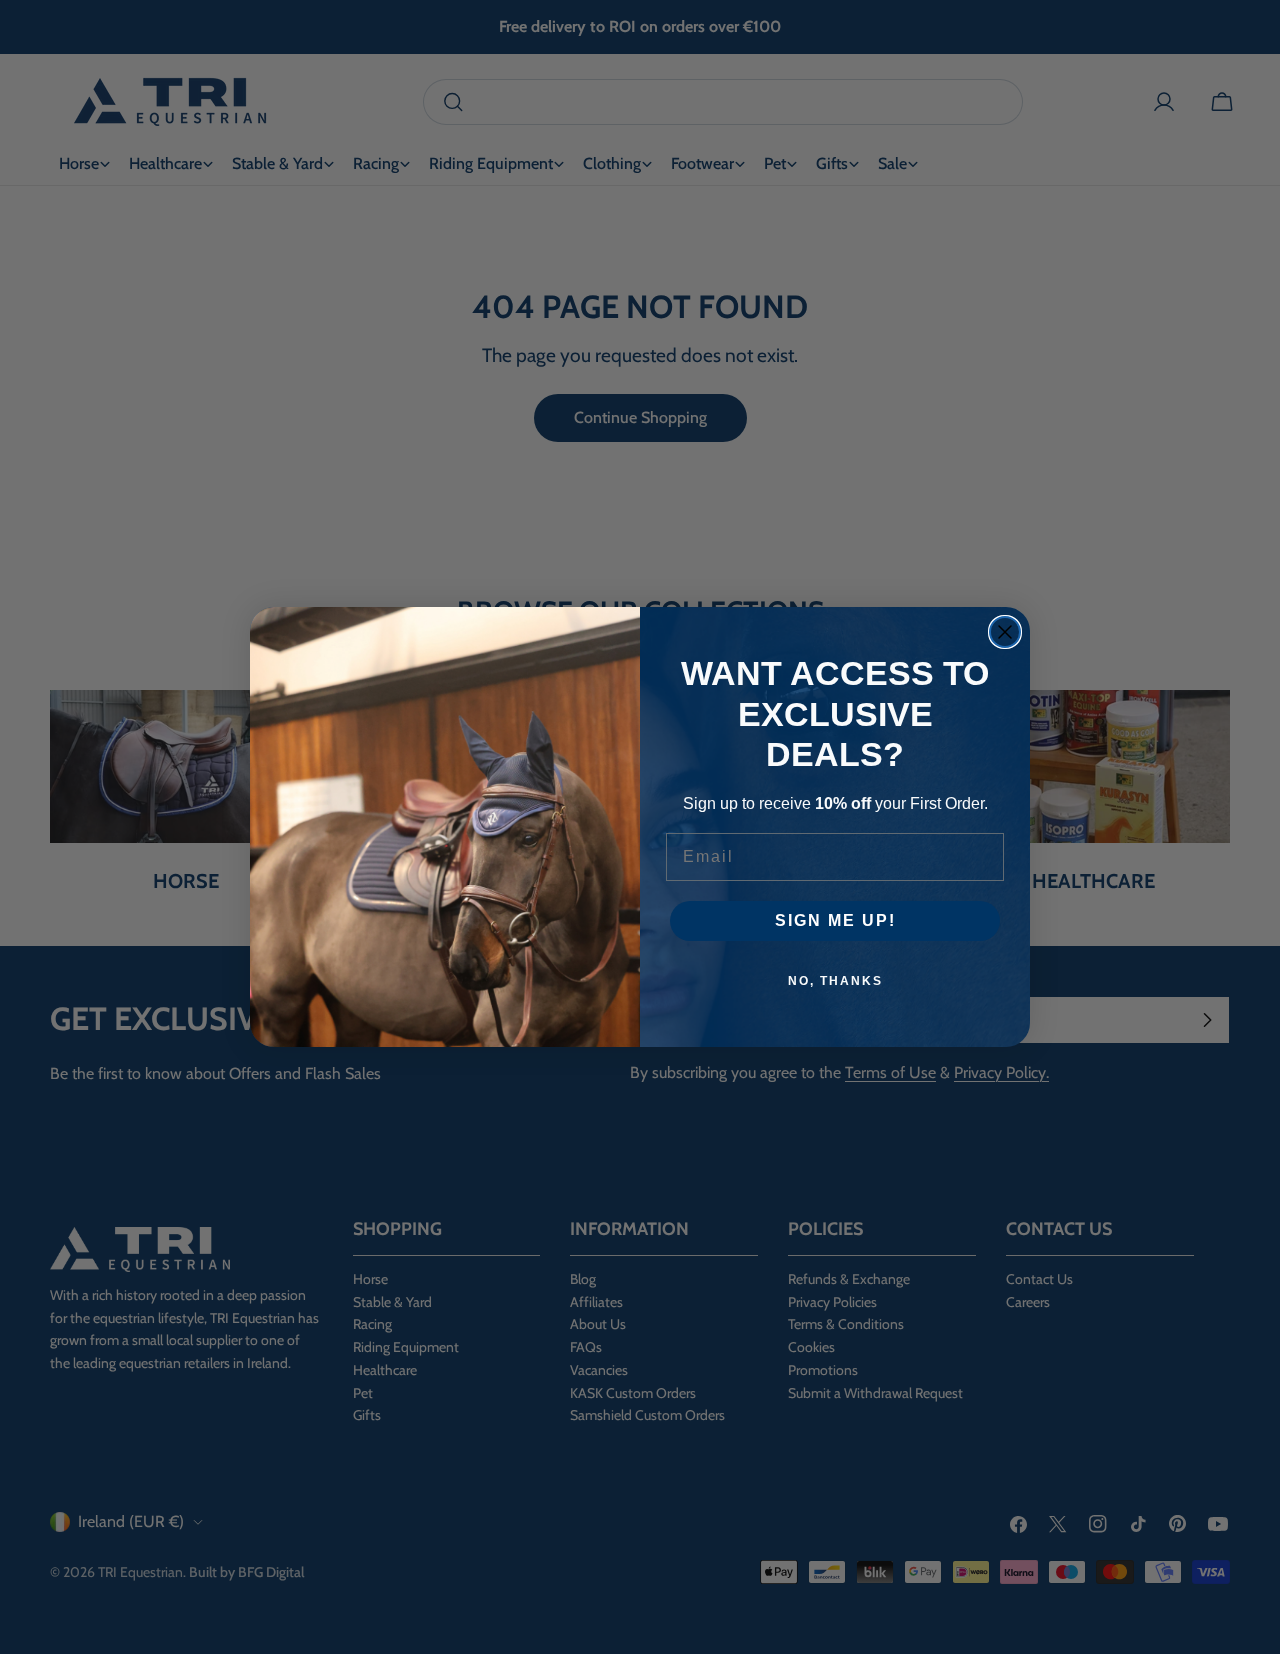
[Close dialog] (1005, 632)
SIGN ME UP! (835, 920)
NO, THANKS (835, 981)
